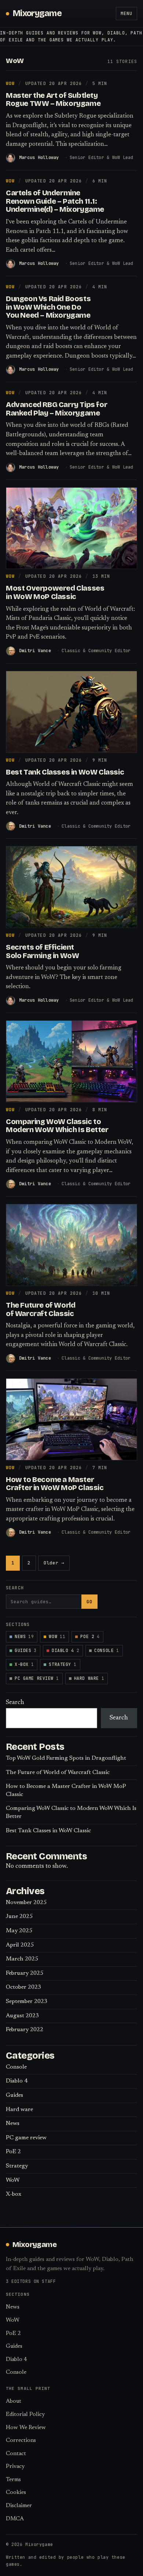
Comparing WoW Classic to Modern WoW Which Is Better (57, 1126)
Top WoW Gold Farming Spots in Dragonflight (66, 1758)
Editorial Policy (25, 2415)
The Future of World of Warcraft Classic (41, 1309)
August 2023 (22, 2016)
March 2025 (22, 1959)
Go (89, 1602)
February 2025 (25, 1973)
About (14, 2401)
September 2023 (27, 2002)
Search (15, 1703)
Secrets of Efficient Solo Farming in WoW (42, 951)
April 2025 (20, 1945)
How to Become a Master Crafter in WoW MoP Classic (55, 1484)
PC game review (37, 1678)
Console (107, 1650)
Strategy (63, 1664)
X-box (24, 1664)
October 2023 (23, 1987)
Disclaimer (19, 2506)
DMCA (15, 2519)
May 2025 (19, 1931)
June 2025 (19, 1917)
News (24, 1636)
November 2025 (26, 1903)
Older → (54, 1563)
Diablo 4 (65, 1650)
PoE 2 (90, 1636)
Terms (13, 2480)
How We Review (26, 2428)
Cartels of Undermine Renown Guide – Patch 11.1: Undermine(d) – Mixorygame (55, 201)
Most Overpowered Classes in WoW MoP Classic (55, 592)
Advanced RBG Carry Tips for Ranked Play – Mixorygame (56, 409)
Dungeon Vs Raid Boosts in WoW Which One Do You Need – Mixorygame (48, 307)
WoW (10, 83)
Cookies (16, 2493)
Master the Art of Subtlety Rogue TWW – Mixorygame (53, 99)
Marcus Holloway (39, 158)
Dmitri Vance (35, 651)
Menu (126, 14)
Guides (26, 1650)
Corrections (21, 2441)
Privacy (15, 2467)
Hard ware (89, 1678)
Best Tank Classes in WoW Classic (65, 772)
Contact (16, 2454)
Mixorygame (37, 13)
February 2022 (25, 2030)
